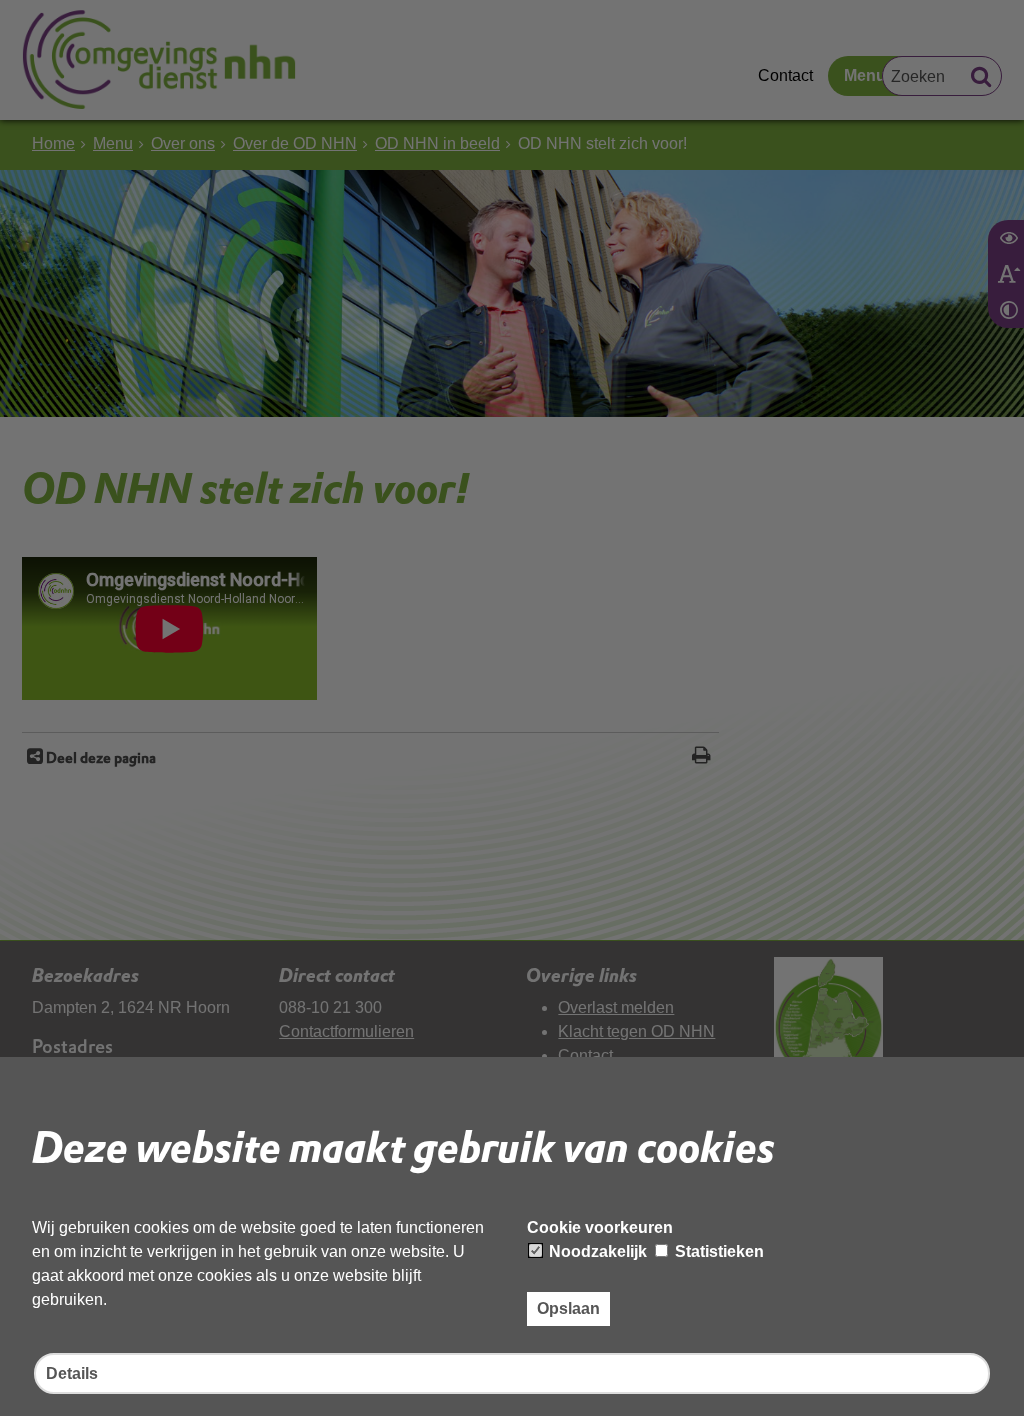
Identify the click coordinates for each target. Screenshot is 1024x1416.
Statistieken (717, 1251)
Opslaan (568, 1308)
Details (72, 1373)
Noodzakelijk (596, 1251)
